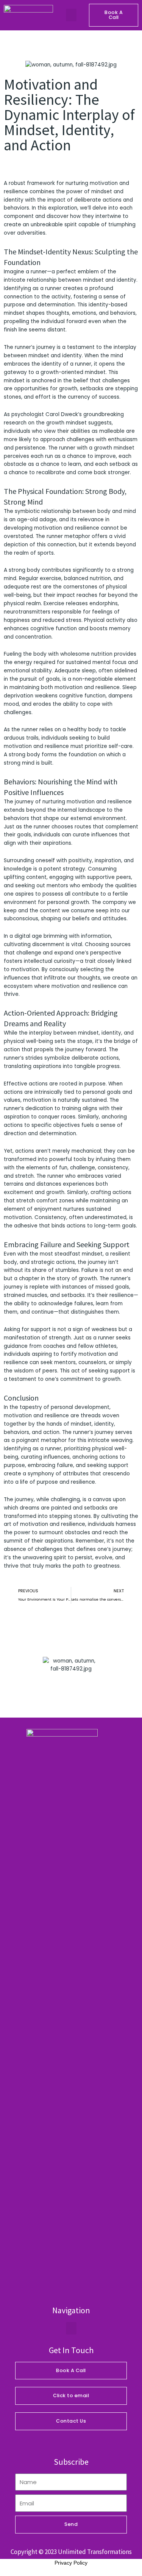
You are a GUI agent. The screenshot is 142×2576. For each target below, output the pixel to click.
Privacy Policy (71, 2563)
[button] (71, 15)
